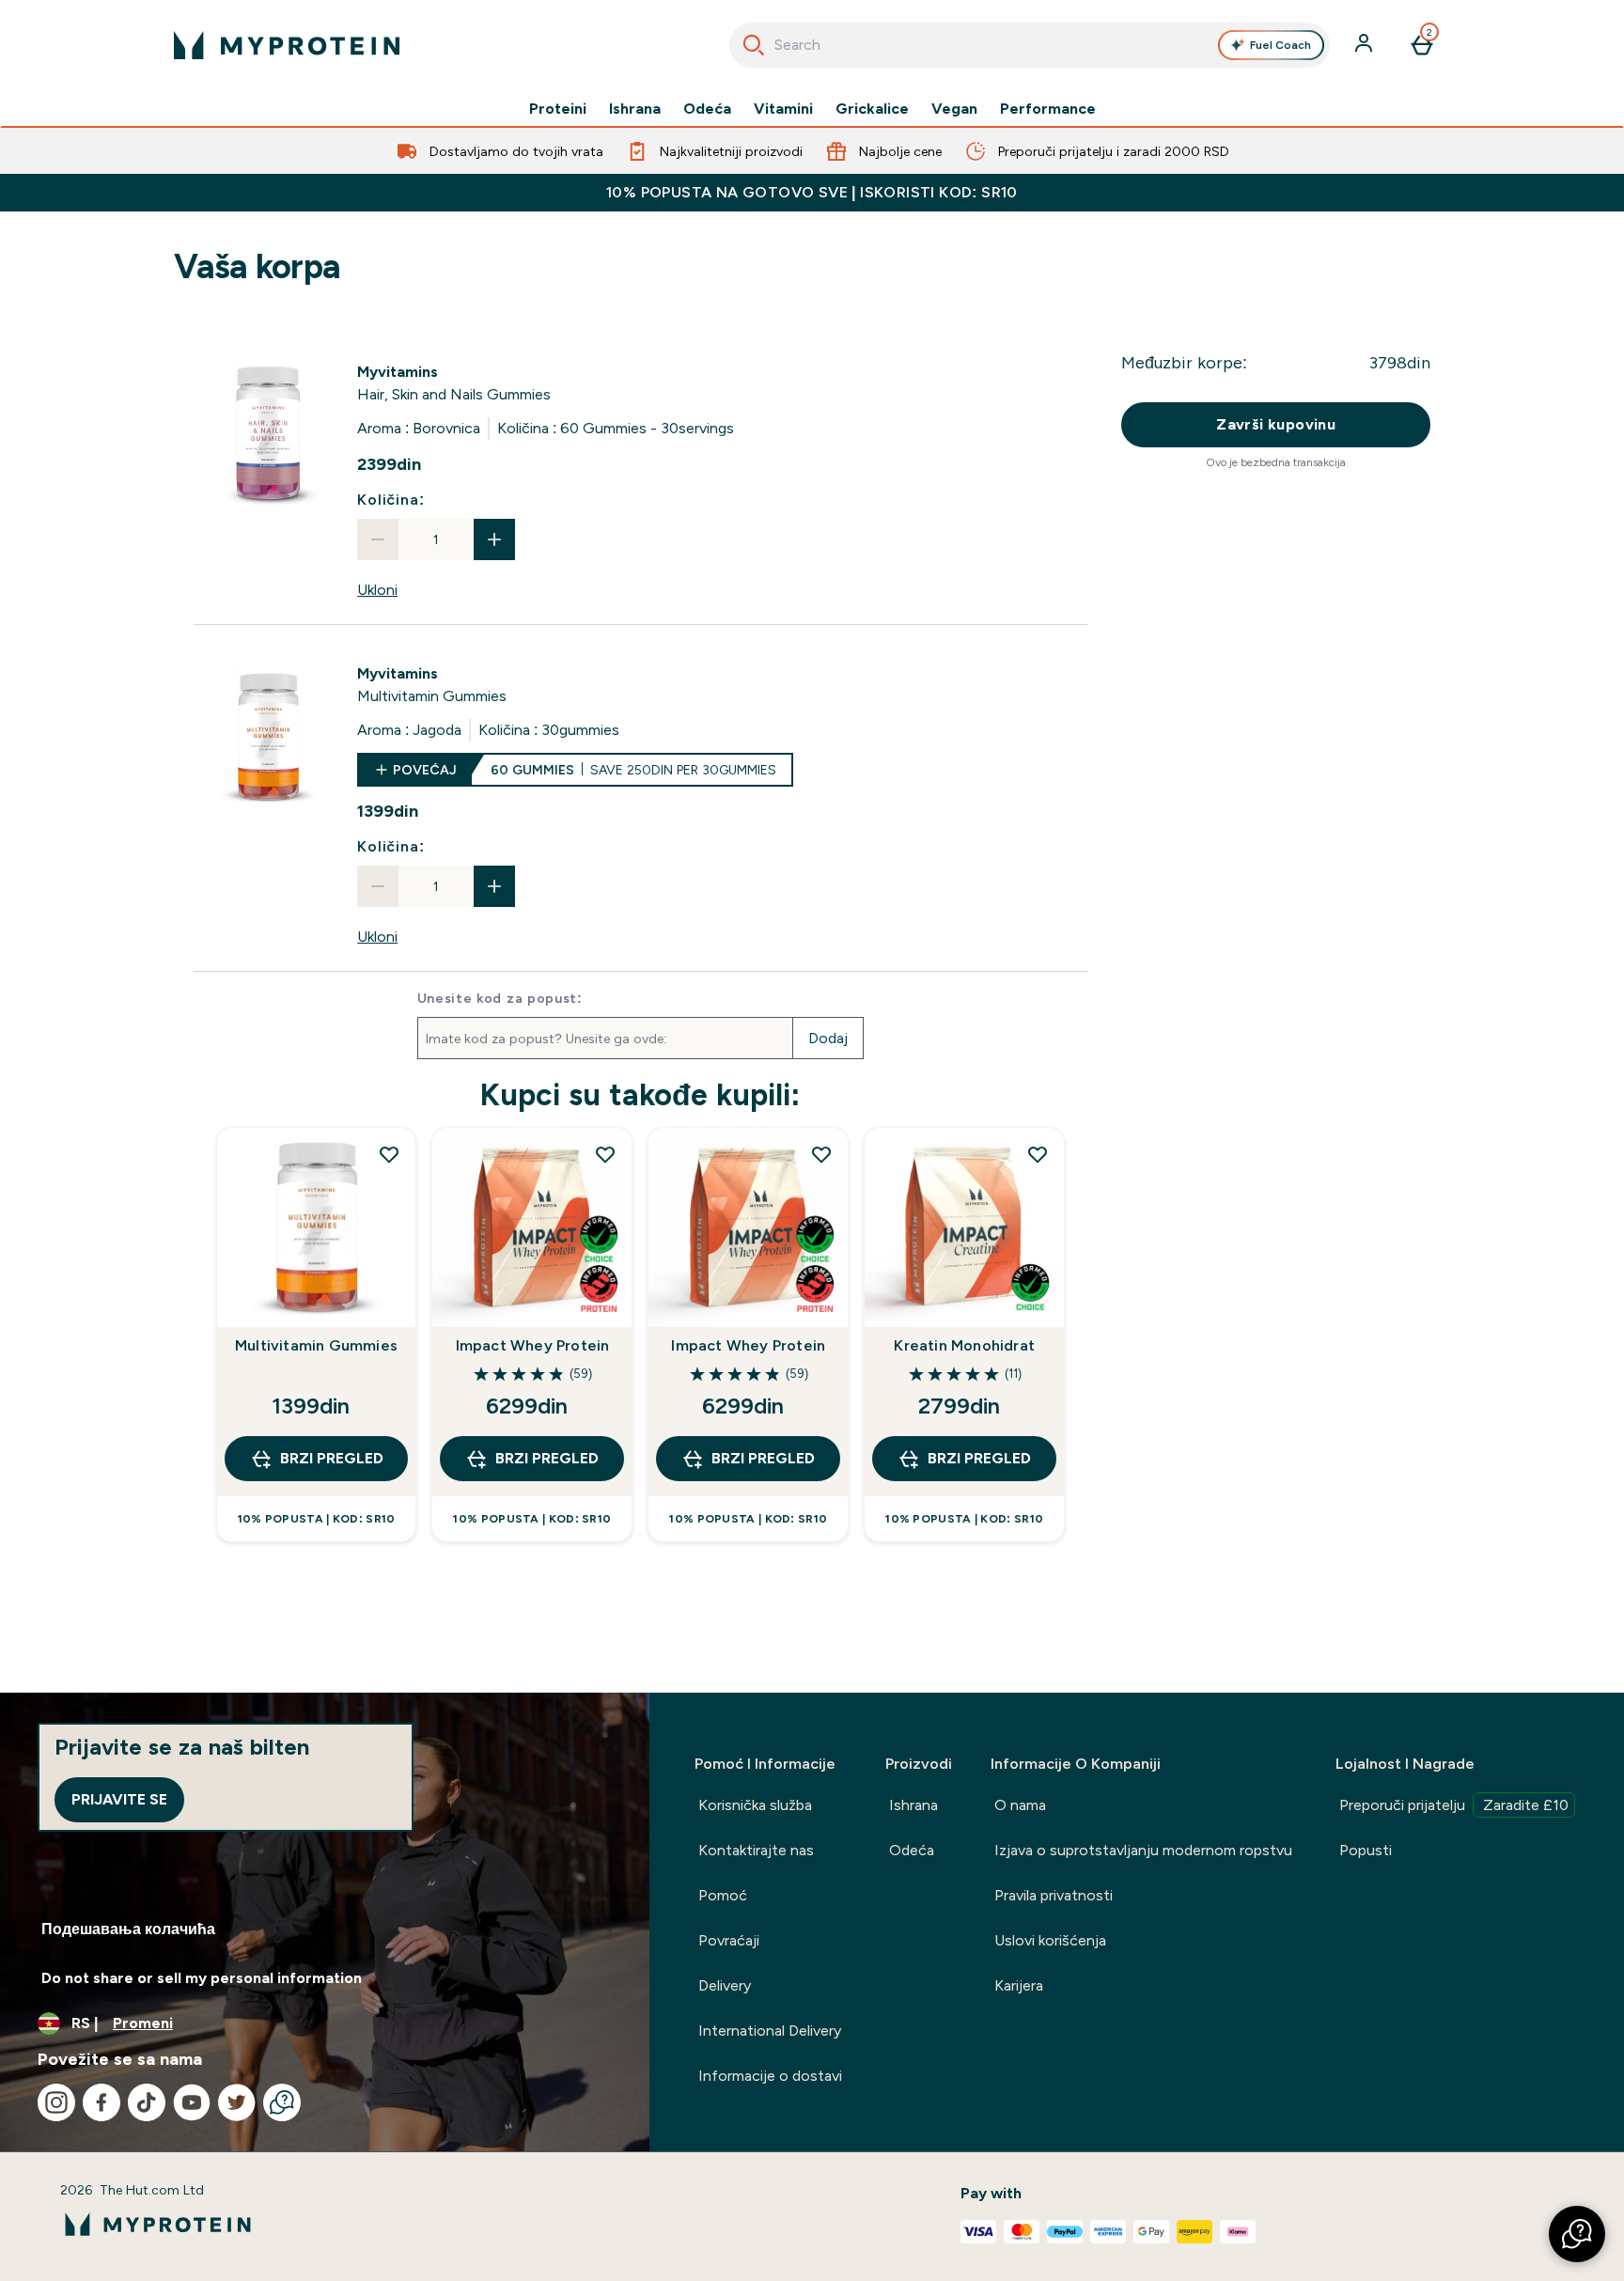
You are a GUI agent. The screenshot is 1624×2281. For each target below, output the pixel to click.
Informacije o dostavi (770, 2076)
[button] (1577, 2234)
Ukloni (377, 590)
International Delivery (770, 2031)
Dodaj (828, 1038)
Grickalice (872, 109)
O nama (1020, 1805)
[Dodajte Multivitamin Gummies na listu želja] (389, 1154)
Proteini (558, 109)
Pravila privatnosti (1054, 1895)
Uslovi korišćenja (1050, 1940)
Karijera (1019, 1985)
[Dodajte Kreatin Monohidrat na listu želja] (1038, 1154)
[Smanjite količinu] (378, 539)
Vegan (954, 109)
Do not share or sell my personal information (202, 1978)
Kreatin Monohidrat (964, 1345)
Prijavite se (119, 1799)
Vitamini (783, 109)
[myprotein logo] (287, 45)
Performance (1048, 109)
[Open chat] (282, 2102)
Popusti (1366, 1850)
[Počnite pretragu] (754, 45)
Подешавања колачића (128, 1929)
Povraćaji (729, 1940)
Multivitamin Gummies (316, 1345)
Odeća (707, 109)
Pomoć (723, 1895)
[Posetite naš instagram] (56, 2102)
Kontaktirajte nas (756, 1850)
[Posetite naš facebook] (101, 2102)
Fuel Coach (1280, 45)
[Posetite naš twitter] (237, 2102)
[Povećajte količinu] (494, 539)
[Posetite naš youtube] (192, 2102)
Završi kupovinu (1276, 424)
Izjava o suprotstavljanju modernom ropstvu (1143, 1850)
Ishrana (635, 109)
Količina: (390, 500)
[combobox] (1030, 45)
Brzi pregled (332, 1458)
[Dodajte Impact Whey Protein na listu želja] (605, 1154)
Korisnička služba (755, 1805)
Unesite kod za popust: (500, 998)
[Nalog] (1366, 45)
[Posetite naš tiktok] (147, 2102)
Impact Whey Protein (533, 1345)
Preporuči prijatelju (1454, 1805)
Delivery (725, 1985)
